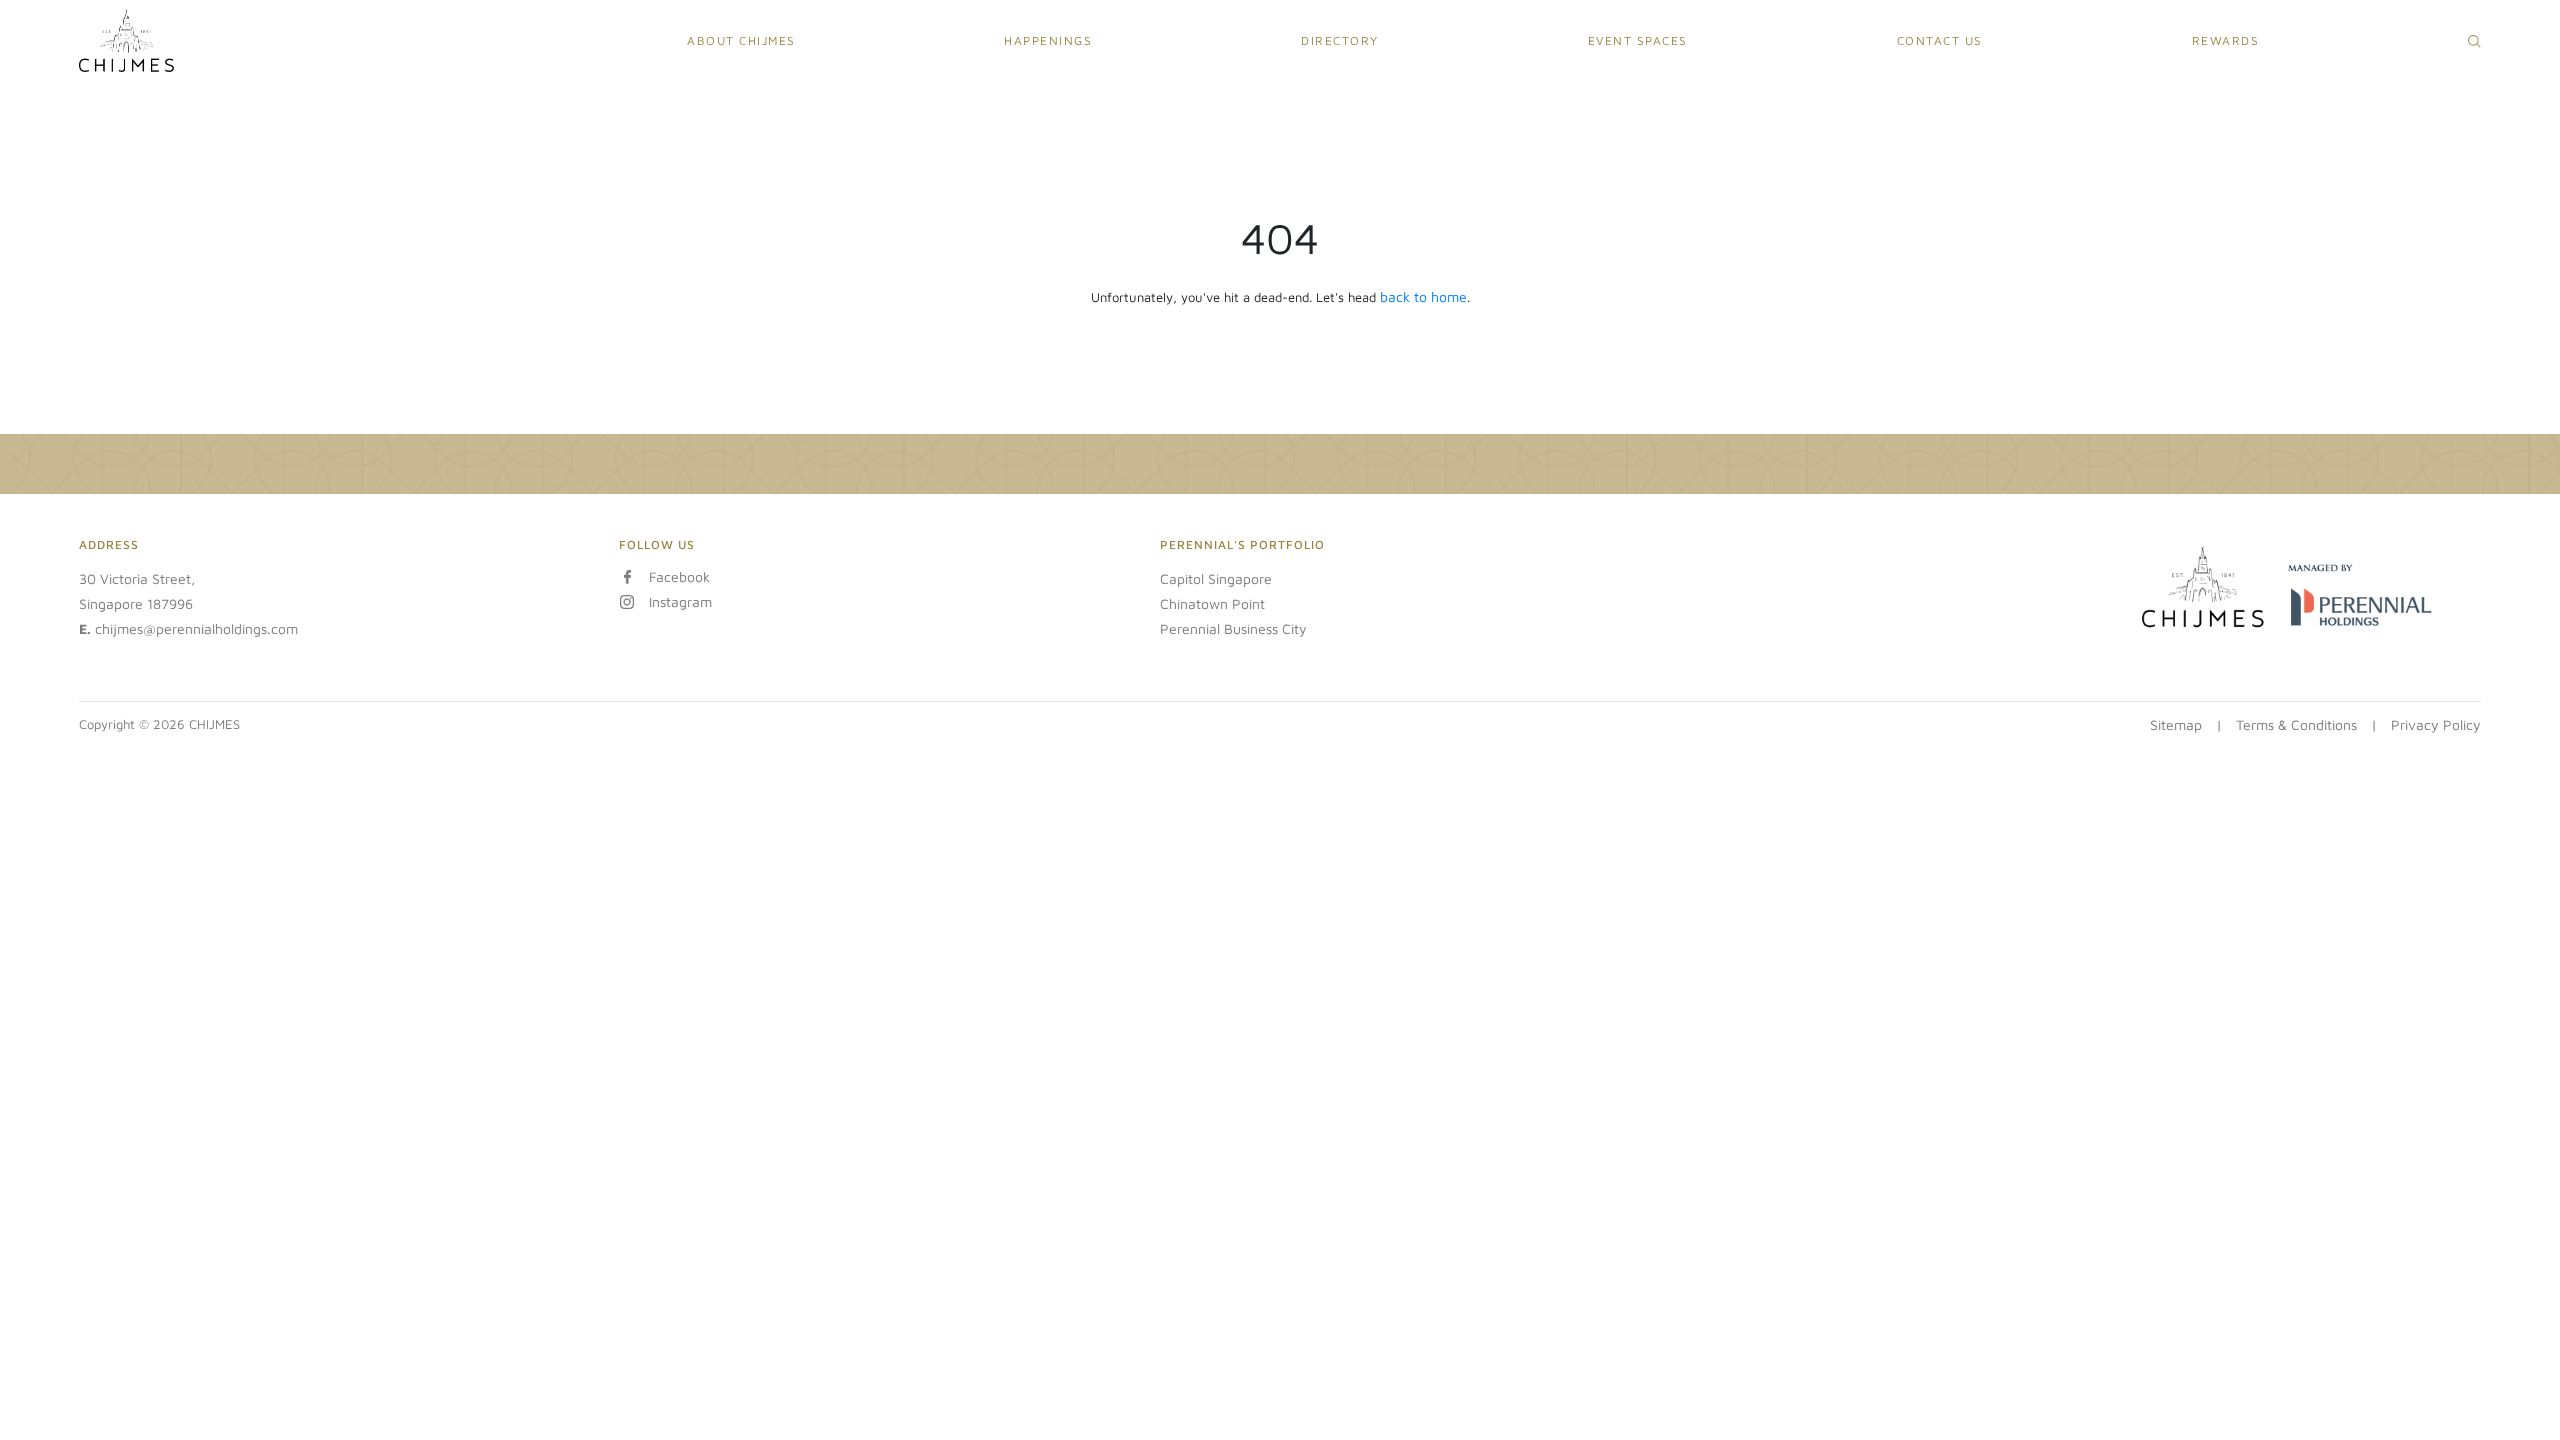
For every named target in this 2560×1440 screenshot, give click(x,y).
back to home (1423, 296)
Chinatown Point (1212, 603)
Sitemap (2176, 724)
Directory (1340, 40)
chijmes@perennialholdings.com (196, 628)
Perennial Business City (1233, 628)
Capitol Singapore (1216, 578)
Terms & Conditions (2296, 724)
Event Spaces (1638, 40)
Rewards (2226, 40)
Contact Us (1940, 40)
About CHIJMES (741, 40)
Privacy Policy (2436, 724)
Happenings (1048, 40)
